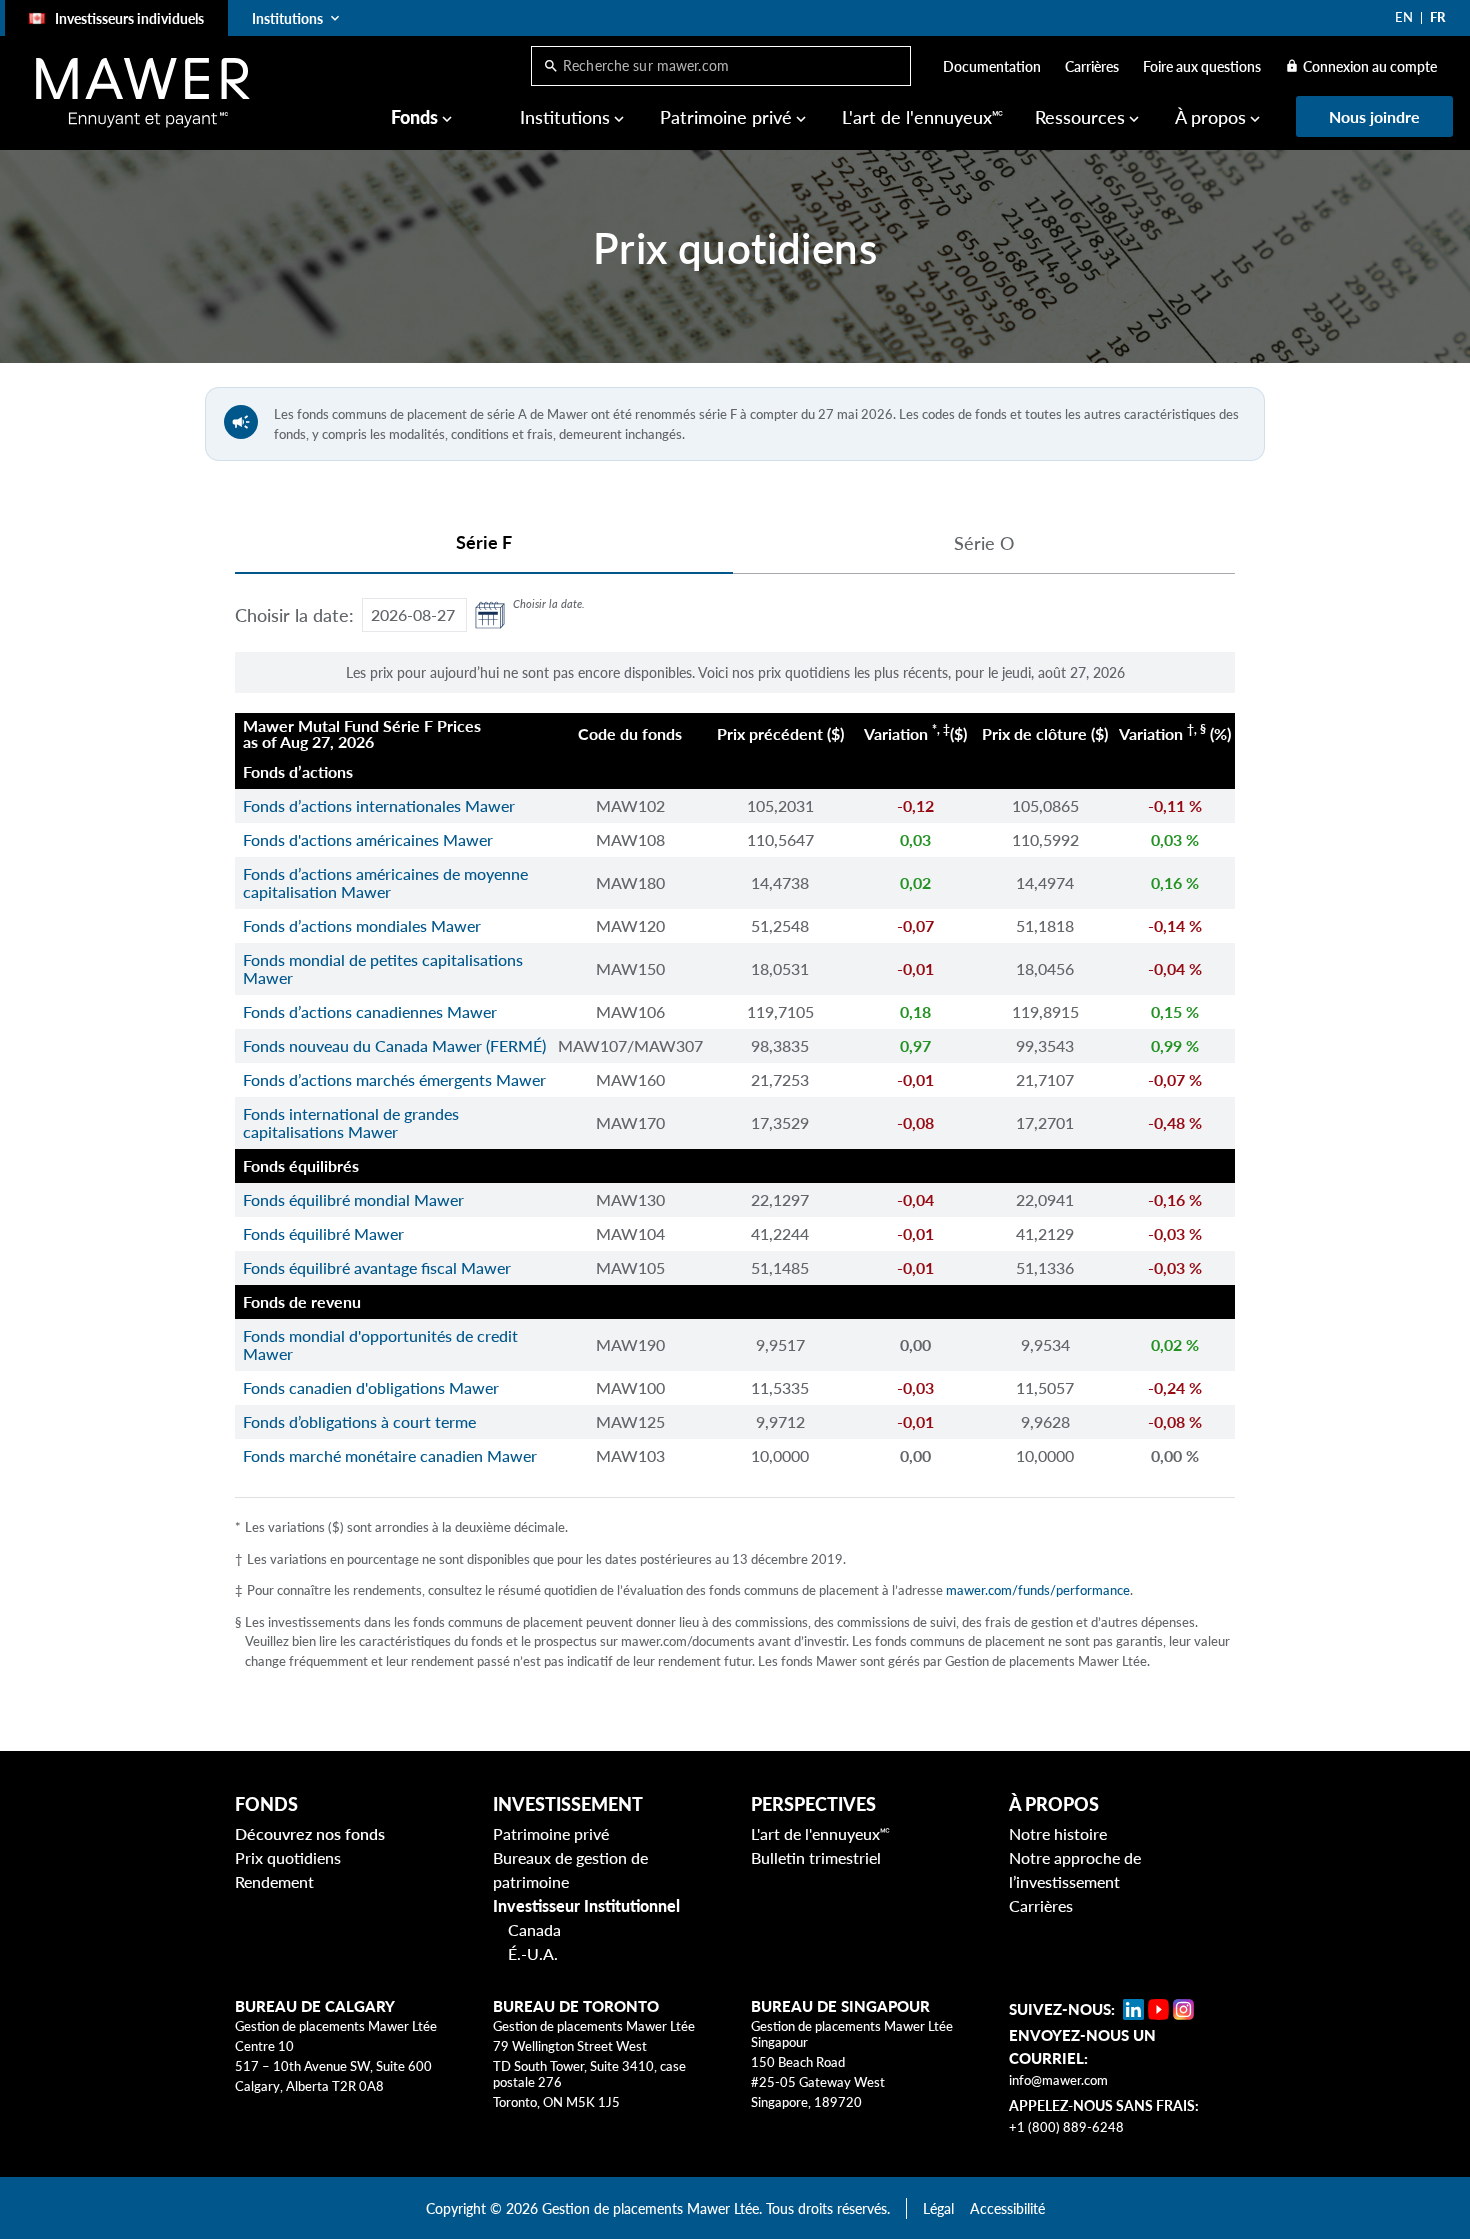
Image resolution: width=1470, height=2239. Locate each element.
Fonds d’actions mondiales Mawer (362, 925)
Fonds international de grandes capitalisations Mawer (351, 1122)
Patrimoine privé (551, 1833)
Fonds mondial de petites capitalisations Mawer (383, 968)
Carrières (1092, 66)
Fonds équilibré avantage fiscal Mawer (377, 1267)
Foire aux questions (1202, 66)
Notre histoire (1058, 1833)
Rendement (274, 1881)
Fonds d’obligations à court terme (359, 1421)
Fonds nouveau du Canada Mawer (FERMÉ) (394, 1045)
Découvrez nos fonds (310, 1833)
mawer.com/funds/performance (1038, 1590)
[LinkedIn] (1133, 2009)
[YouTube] (1158, 2009)
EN (1404, 17)
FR (1437, 17)
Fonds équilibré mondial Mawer (353, 1199)
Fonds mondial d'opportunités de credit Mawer (380, 1344)
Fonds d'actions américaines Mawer (368, 839)
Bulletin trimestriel (816, 1857)
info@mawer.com (1058, 2080)
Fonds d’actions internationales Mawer (379, 805)
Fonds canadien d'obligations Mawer (371, 1387)
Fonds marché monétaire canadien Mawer (390, 1455)
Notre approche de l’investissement (1075, 1869)
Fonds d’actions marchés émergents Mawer (394, 1079)
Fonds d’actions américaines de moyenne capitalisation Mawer (385, 882)
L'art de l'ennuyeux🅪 (922, 117)
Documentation (992, 66)
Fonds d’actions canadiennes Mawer (370, 1011)
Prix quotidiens (288, 1857)
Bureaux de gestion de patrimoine (570, 1869)
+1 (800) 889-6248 (1066, 2127)
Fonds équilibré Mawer (323, 1233)
